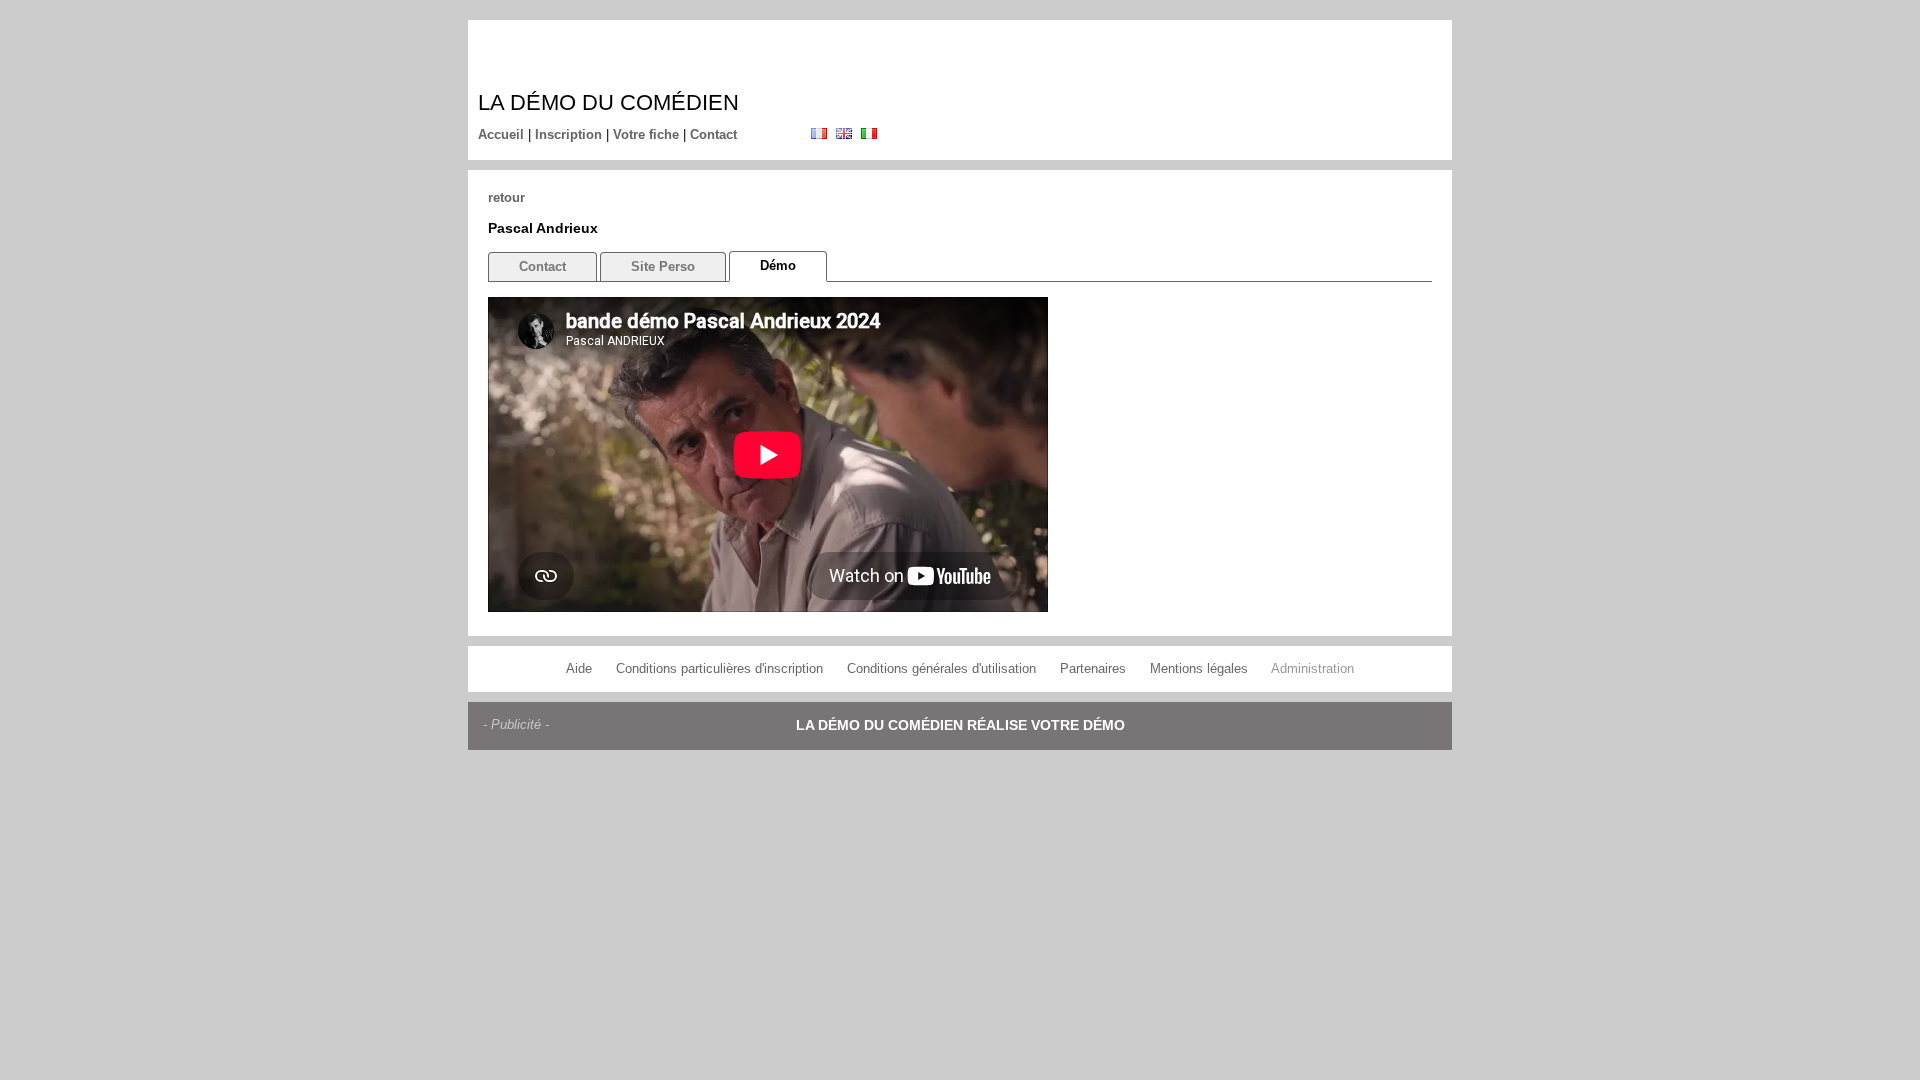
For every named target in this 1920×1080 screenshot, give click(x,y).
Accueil (501, 134)
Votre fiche (646, 134)
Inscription (568, 134)
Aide (579, 668)
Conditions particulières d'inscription (719, 668)
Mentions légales (1199, 668)
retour (506, 197)
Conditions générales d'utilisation (941, 668)
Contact (713, 134)
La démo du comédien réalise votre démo (960, 725)
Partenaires (1093, 668)
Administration (1312, 668)
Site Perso (663, 266)
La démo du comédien (608, 102)
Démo (778, 265)
